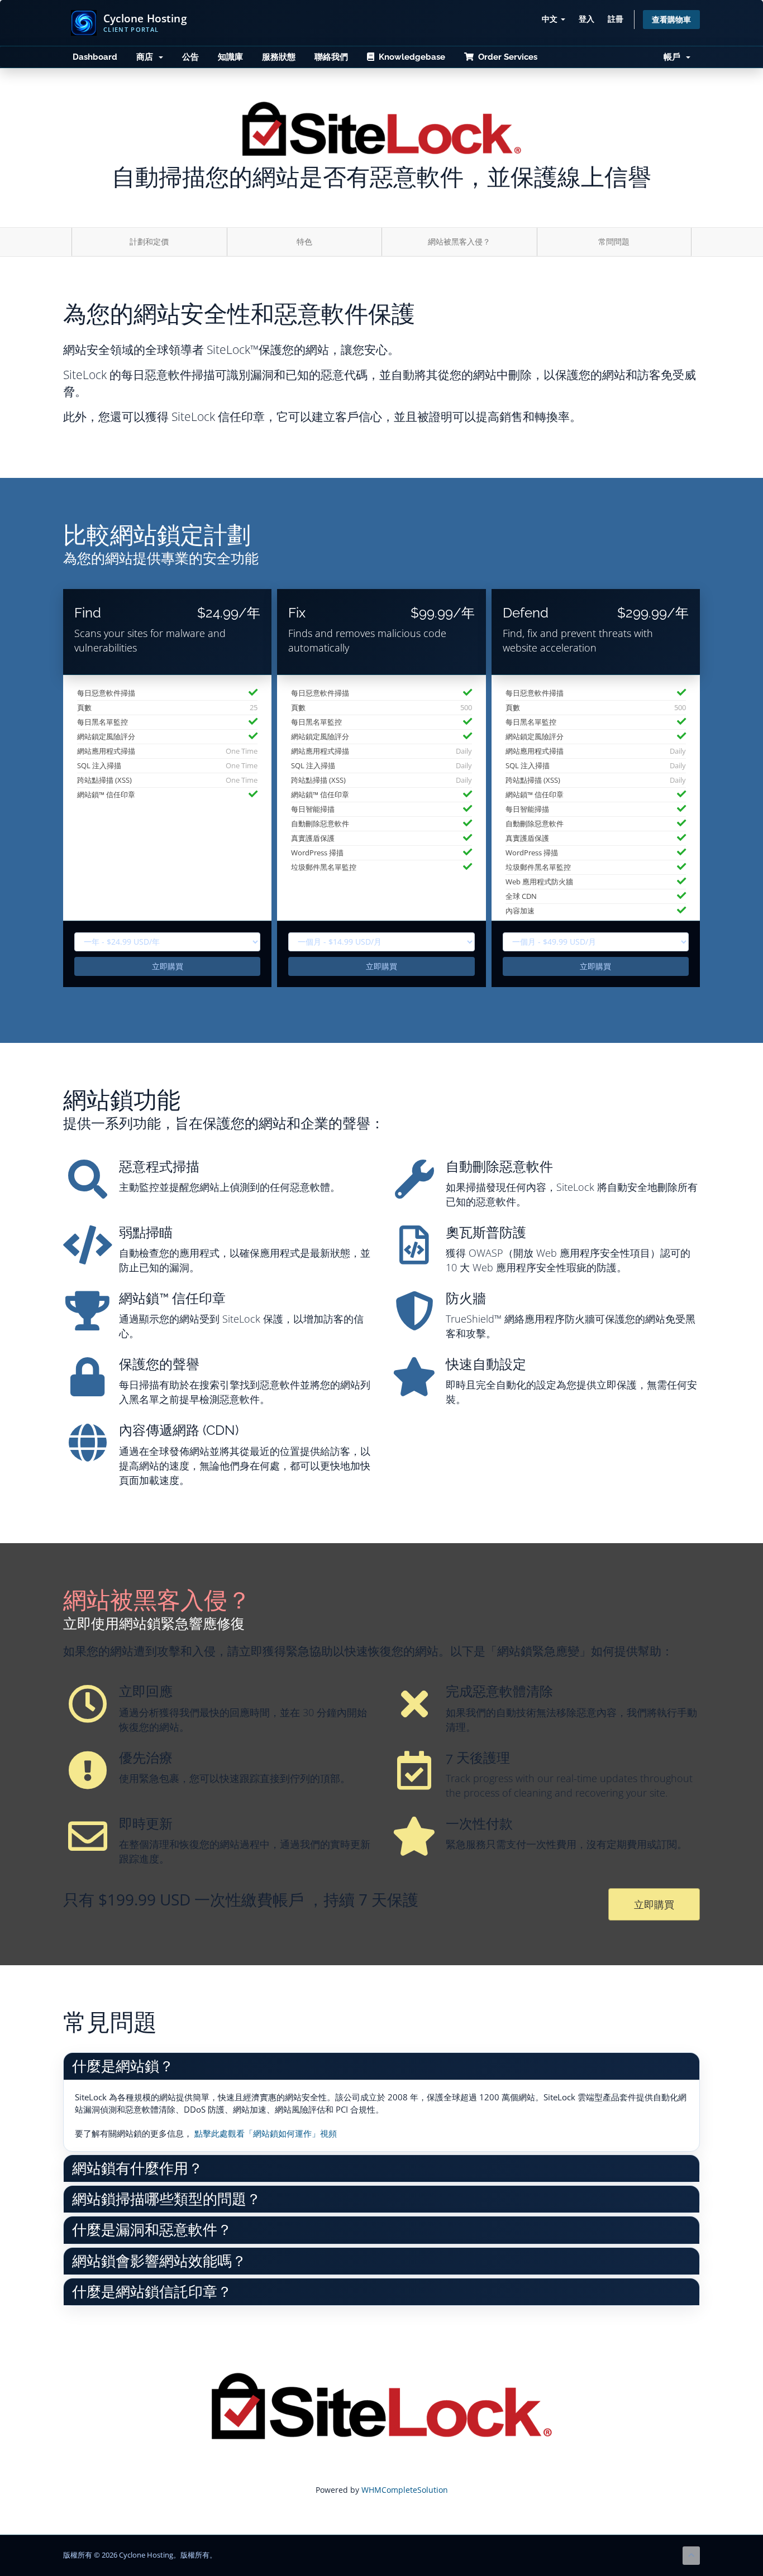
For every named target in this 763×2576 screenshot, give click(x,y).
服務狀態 (279, 57)
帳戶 (674, 57)
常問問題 (614, 241)
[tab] (381, 2066)
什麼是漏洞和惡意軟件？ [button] (152, 2230)
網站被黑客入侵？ (459, 241)
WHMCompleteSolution (405, 2490)
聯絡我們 (331, 57)
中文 (551, 19)
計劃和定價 (149, 241)
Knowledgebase (410, 57)
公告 (190, 57)
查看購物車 (671, 19)
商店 (147, 57)
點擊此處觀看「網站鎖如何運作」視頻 (266, 2133)
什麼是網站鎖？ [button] (123, 2066)
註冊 (616, 19)
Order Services (506, 57)
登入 (586, 19)
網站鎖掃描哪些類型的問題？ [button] (166, 2199)
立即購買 (168, 966)
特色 (304, 241)
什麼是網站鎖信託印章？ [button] (152, 2292)
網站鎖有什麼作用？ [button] (137, 2168)
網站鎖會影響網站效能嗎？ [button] (159, 2261)
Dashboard (95, 57)
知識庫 (230, 57)
